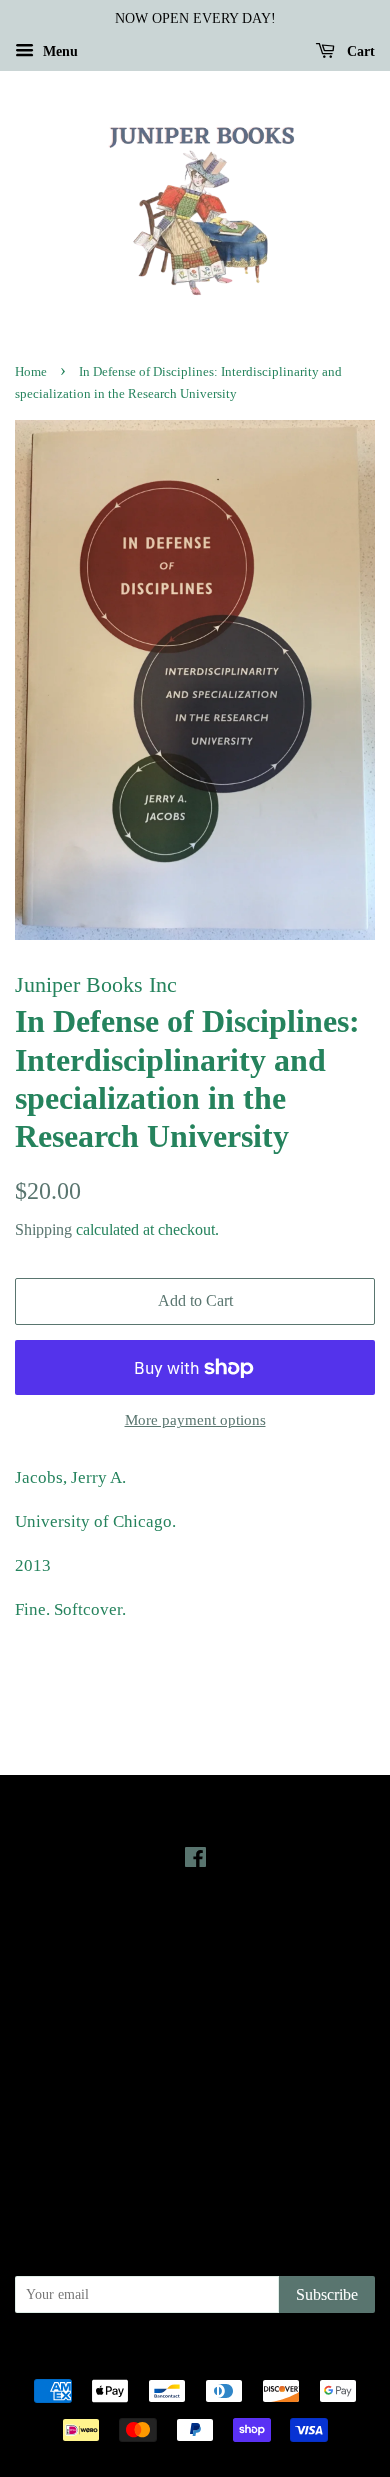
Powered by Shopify (306, 2356)
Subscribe (327, 2294)
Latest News (195, 1931)
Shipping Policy (195, 2155)
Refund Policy (195, 2098)
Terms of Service (195, 2127)
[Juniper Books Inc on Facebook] (195, 1861)
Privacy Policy (195, 2070)
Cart (359, 51)
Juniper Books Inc (189, 2356)
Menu (58, 51)
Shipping (43, 1229)
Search (195, 2042)
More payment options (195, 1420)
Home (31, 372)
